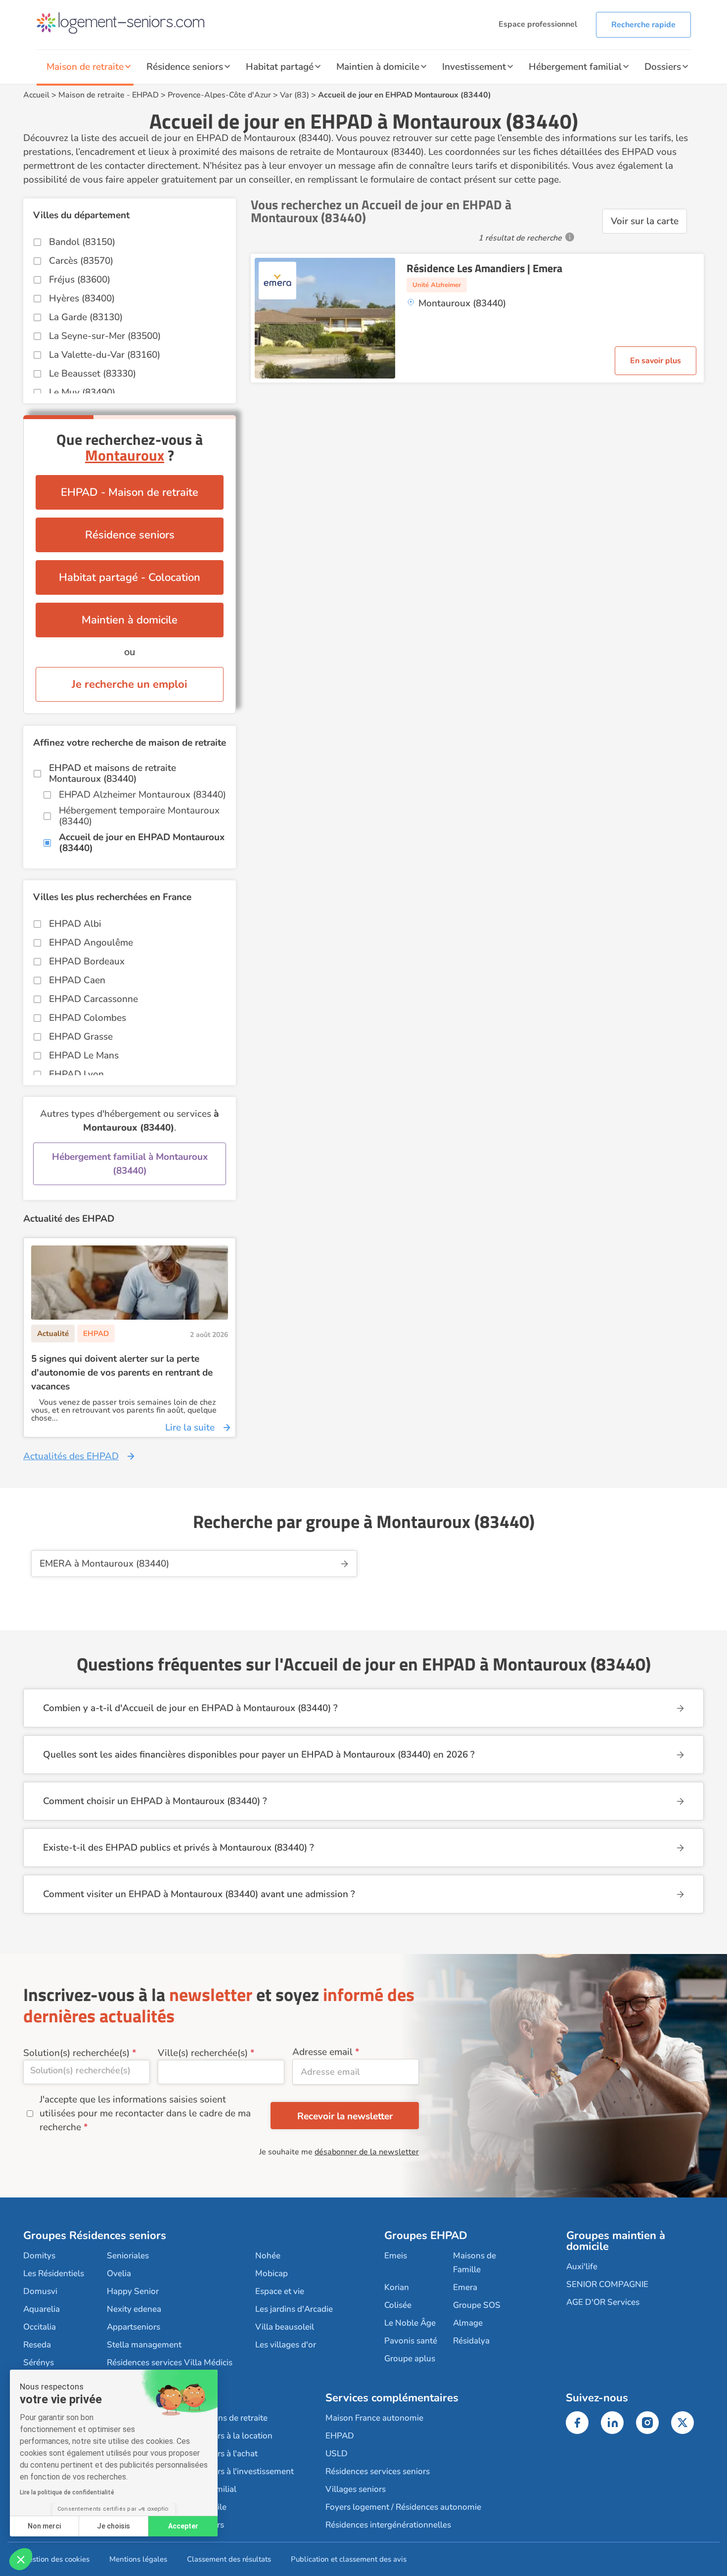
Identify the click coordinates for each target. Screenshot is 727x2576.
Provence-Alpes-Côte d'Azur (219, 95)
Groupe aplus (410, 2359)
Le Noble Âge (410, 2323)
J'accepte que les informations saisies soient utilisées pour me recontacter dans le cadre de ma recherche (145, 2113)
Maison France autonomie (374, 2418)
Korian (397, 2287)
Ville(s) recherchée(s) (203, 2053)
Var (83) (295, 95)
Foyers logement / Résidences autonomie (403, 2507)
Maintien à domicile (378, 67)
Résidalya (471, 2341)
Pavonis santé (411, 2341)
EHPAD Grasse (81, 1037)
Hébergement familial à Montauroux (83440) (130, 1164)
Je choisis (114, 2526)
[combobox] (87, 2072)
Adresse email (322, 2052)
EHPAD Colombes (88, 1018)
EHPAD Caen (77, 980)
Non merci (44, 2526)
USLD (337, 2454)
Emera (465, 2287)
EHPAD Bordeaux (87, 961)
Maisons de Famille (475, 2263)
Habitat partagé (280, 67)
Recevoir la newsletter (345, 2116)
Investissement (474, 67)
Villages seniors (356, 2489)
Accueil (36, 95)
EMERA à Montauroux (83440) (104, 1564)
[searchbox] (87, 2070)
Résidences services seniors (378, 2471)
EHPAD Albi (75, 924)
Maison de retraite (85, 67)
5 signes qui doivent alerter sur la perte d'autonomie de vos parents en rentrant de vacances (122, 1373)
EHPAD (145, 95)
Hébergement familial (575, 67)
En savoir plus (656, 361)
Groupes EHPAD (426, 2236)
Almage (468, 2323)
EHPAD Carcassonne (93, 999)
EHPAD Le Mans (84, 1055)
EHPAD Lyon (76, 1074)
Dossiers (663, 67)
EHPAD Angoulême (91, 943)
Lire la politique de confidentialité (67, 2492)
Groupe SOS (477, 2305)
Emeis (396, 2256)
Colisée (398, 2305)
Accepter (183, 2526)
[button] (21, 2559)
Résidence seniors (185, 67)
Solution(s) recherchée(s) (76, 2053)
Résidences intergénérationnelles (388, 2525)
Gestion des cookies (56, 2559)
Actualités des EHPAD (71, 1456)
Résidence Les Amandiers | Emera (484, 268)
